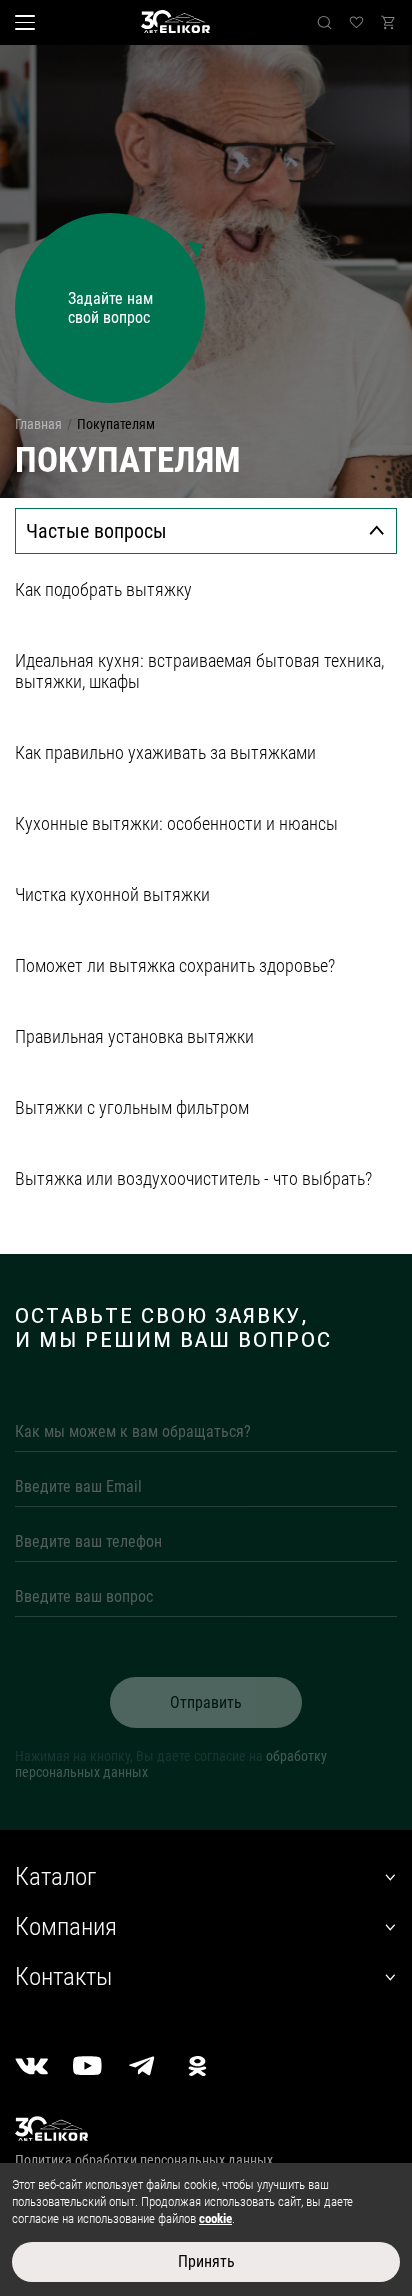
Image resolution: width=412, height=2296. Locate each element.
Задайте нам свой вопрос (110, 308)
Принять (206, 2261)
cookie (215, 2218)
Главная (38, 424)
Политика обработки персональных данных (144, 2160)
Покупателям (116, 424)
